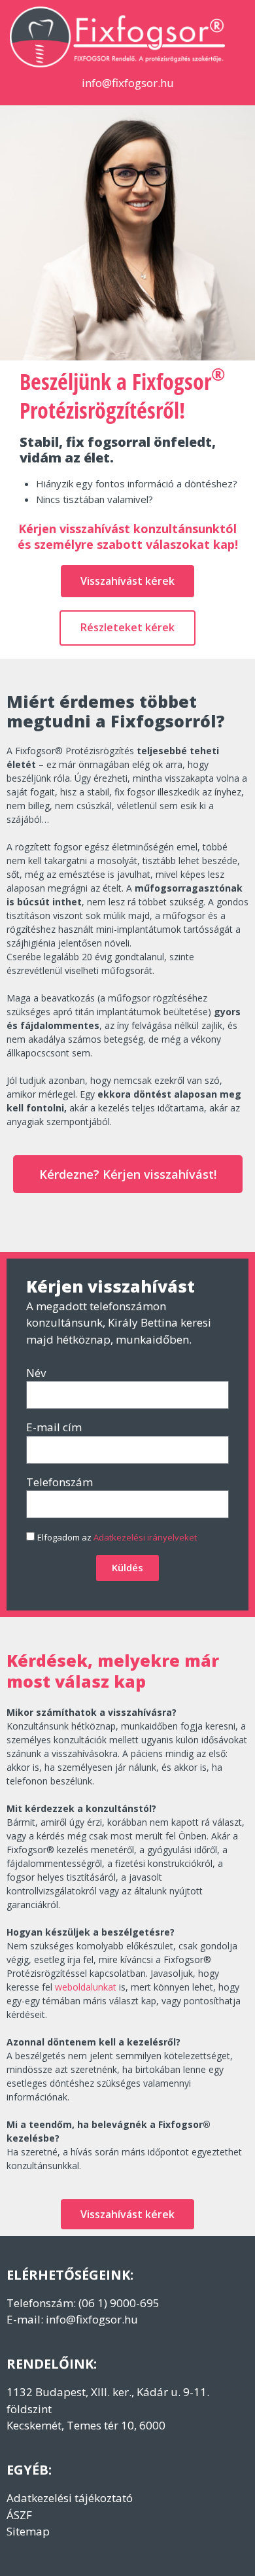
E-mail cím (54, 1427)
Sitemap (28, 2531)
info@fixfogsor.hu (92, 2319)
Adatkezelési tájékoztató (70, 2498)
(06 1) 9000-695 (119, 2303)
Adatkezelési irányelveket (145, 1537)
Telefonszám (59, 1482)
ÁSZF (19, 2515)
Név (36, 1373)
